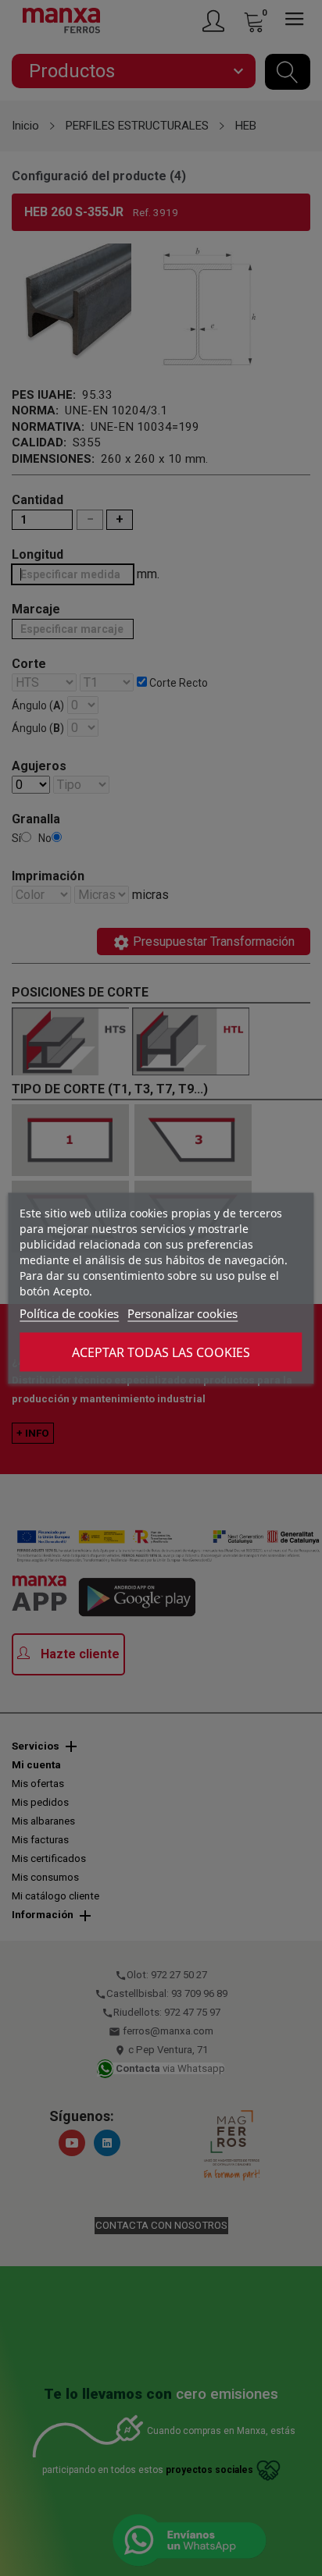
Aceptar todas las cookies (161, 1352)
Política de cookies (69, 1313)
